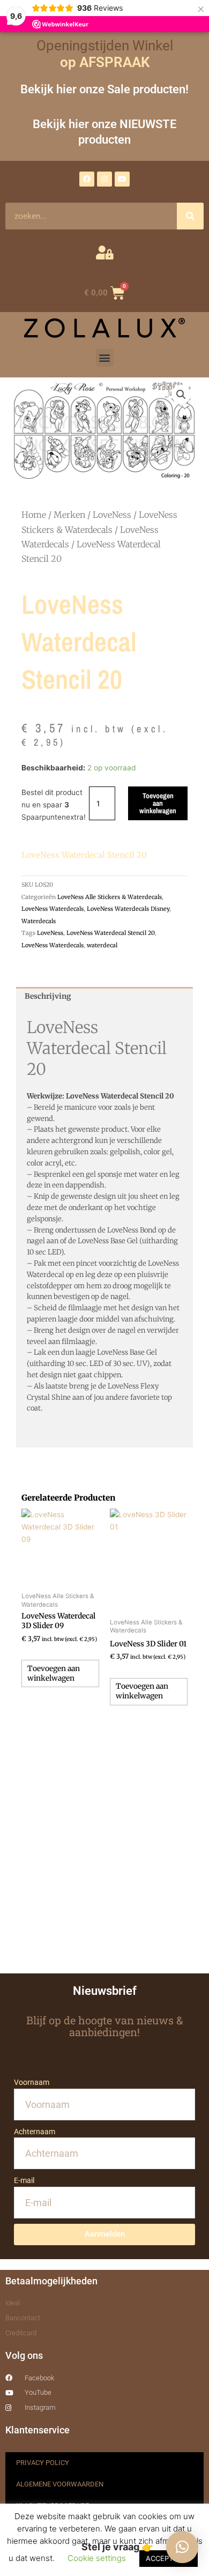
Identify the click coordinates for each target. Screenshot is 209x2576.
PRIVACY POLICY (43, 2463)
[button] (105, 358)
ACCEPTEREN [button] (169, 2558)
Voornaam (32, 2082)
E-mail (24, 2180)
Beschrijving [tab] (48, 996)
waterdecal (102, 945)
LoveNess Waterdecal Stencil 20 (111, 933)
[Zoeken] (190, 216)
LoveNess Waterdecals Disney (128, 909)
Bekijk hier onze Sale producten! (104, 89)
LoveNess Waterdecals (53, 909)
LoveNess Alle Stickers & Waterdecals (110, 897)
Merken (69, 515)
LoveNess (112, 515)
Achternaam (35, 2132)
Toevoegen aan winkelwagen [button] (54, 1673)
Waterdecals (39, 921)
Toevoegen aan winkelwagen (158, 803)
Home (34, 515)
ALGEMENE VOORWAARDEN (60, 2484)
